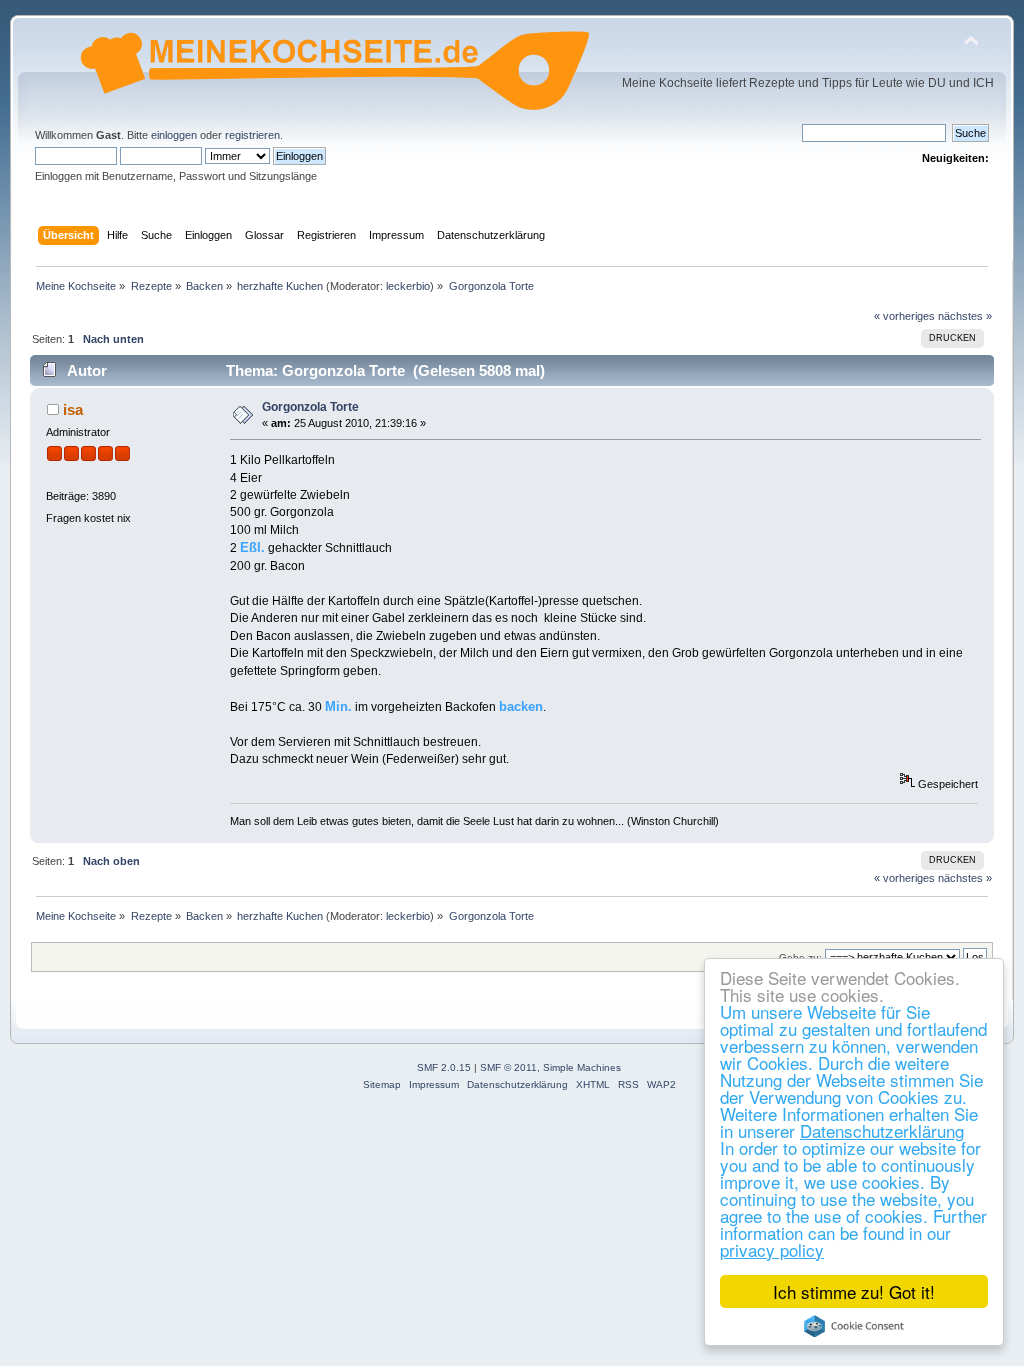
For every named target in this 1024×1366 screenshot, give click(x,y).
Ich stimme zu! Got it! (854, 1291)
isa (73, 409)
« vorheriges (904, 316)
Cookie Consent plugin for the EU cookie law (854, 1326)
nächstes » (965, 316)
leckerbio (408, 286)
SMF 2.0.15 (444, 1067)
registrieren (252, 135)
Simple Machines (582, 1067)
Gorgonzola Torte (310, 407)
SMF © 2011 (508, 1067)
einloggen (174, 135)
